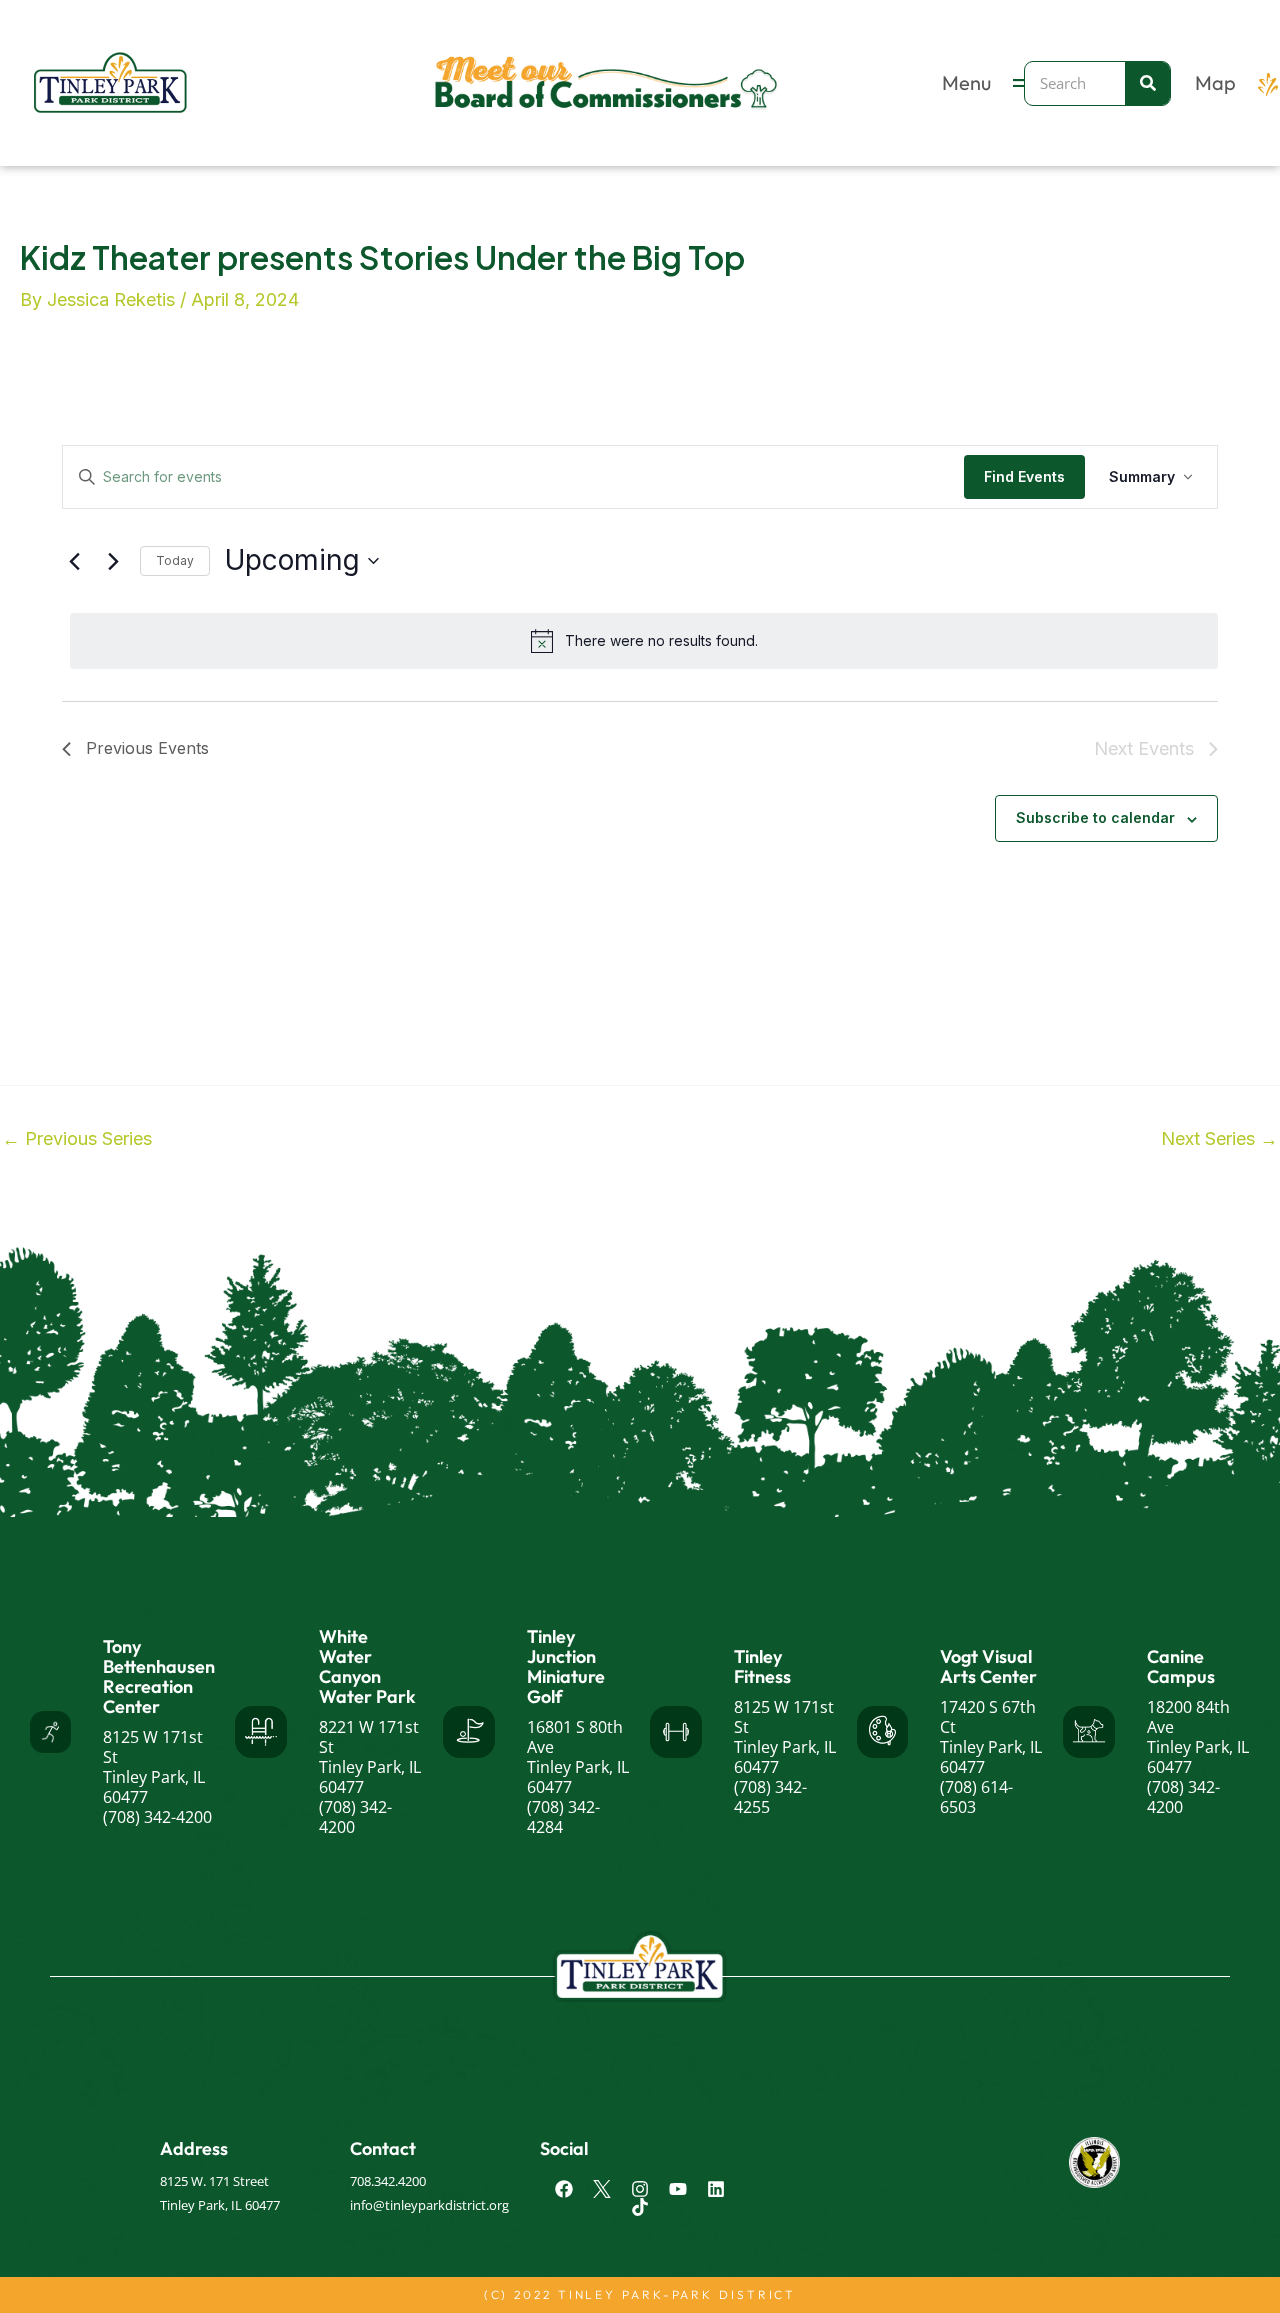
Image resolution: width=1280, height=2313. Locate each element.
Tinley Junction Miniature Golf (566, 1666)
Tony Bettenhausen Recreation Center (159, 1676)
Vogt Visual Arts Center (988, 1666)
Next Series (1219, 1139)
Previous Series (77, 1139)
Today (175, 560)
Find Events (1024, 476)
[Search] (1147, 83)
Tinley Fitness (762, 1666)
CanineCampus (1181, 1666)
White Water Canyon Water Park (367, 1666)
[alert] (644, 641)
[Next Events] (113, 561)
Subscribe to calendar (1095, 817)
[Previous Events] (74, 561)
